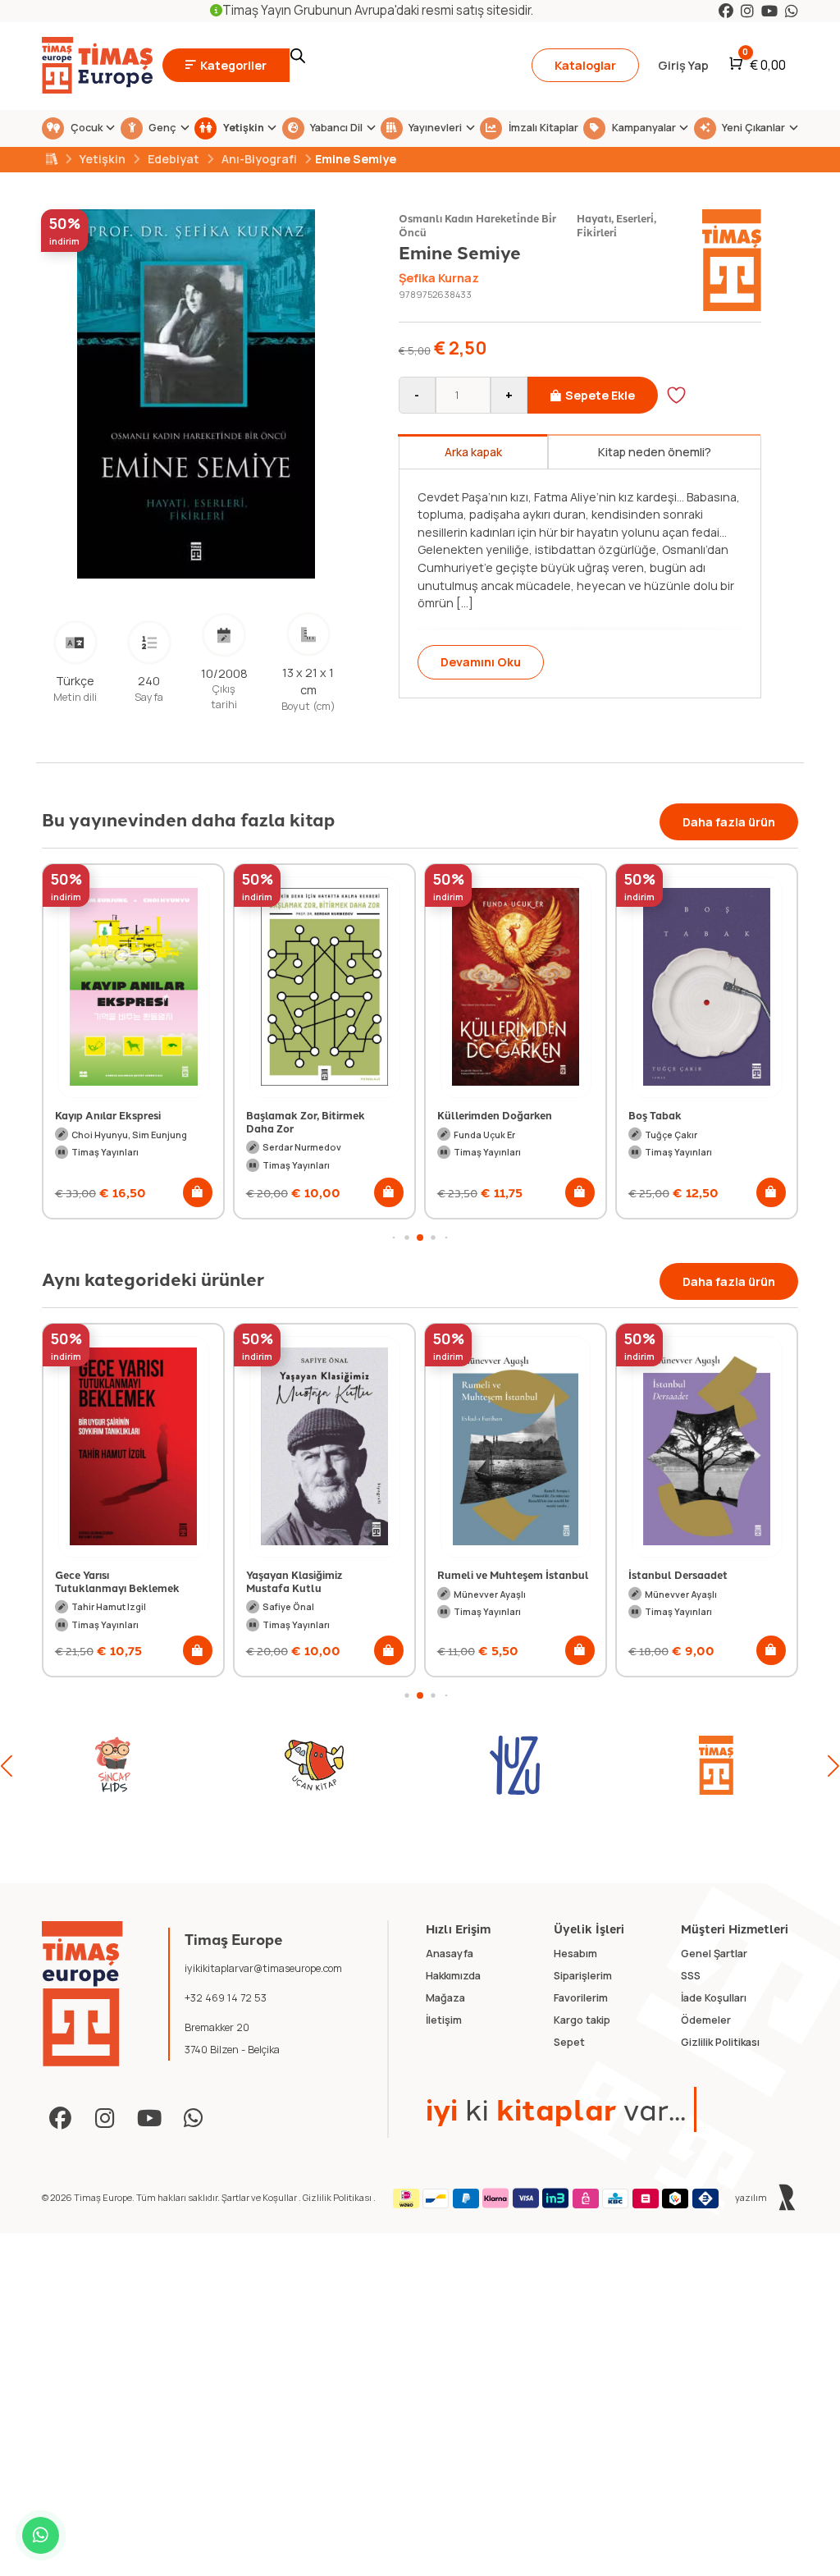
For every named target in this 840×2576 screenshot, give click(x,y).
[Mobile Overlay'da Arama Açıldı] (400, 66)
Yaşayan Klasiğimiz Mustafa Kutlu (294, 1581)
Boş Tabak (464, 1115)
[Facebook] (726, 11)
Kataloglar (585, 65)
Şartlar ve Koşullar (260, 2197)
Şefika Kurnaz (439, 278)
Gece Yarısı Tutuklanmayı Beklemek (117, 1581)
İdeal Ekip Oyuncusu (681, 1115)
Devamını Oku (486, 662)
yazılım (752, 2197)
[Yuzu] (314, 1765)
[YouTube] (769, 11)
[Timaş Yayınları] (515, 1765)
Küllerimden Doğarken (304, 1115)
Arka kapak (473, 452)
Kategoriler (233, 65)
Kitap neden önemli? (655, 452)
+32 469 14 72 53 (226, 1998)
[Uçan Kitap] (113, 1765)
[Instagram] (747, 11)
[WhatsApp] (792, 11)
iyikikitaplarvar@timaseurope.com (263, 1968)
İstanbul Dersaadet (678, 1574)
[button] (198, 1192)
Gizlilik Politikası (338, 2197)
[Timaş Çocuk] (716, 1765)
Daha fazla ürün (729, 822)
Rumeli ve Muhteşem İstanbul (513, 1574)
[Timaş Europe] (82, 1994)
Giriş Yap (683, 65)
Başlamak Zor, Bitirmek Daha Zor (114, 1121)
